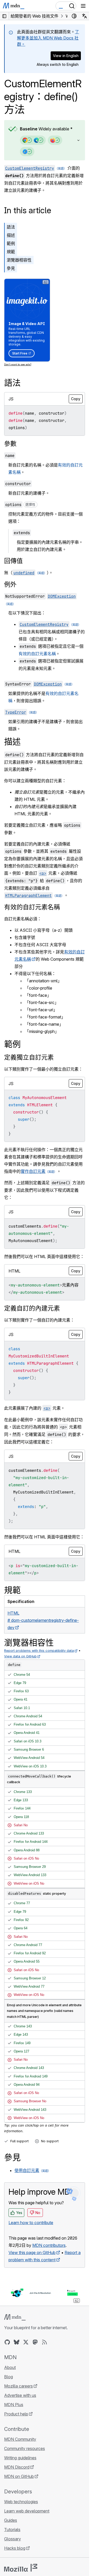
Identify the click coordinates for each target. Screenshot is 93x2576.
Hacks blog (15, 2548)
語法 (11, 227)
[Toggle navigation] (83, 6)
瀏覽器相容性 (19, 260)
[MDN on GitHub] (7, 2342)
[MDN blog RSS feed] (44, 2342)
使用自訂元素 (27, 2170)
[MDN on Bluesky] (17, 2342)
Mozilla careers (18, 2386)
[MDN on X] (26, 2342)
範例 (11, 243)
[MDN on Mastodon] (35, 2342)
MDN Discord (17, 2467)
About (10, 2367)
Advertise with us (20, 2395)
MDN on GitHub (19, 2476)
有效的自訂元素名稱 (37, 654)
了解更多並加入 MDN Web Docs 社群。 (48, 38)
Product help (16, 2414)
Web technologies (21, 2502)
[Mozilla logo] (21, 2568)
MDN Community (20, 2439)
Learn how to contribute (31, 2223)
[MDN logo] (15, 2317)
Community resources (25, 2448)
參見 (11, 268)
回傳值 (13, 561)
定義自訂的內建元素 (32, 1308)
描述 (11, 235)
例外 (10, 584)
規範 (11, 252)
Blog (9, 2377)
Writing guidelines (20, 2458)
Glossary (13, 2539)
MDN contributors (49, 2245)
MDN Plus (14, 2405)
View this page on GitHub (32, 2253)
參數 (10, 444)
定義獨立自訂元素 (29, 1057)
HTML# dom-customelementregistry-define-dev (43, 1620)
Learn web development (27, 2511)
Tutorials (12, 2530)
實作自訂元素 (33, 1171)
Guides (11, 2520)
